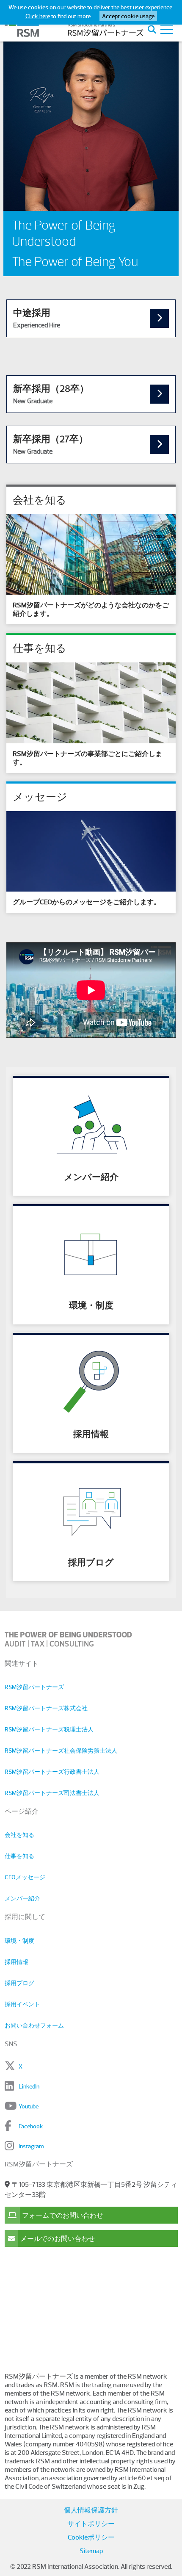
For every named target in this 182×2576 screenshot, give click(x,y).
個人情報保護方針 (91, 2510)
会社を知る (19, 1835)
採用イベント (22, 2004)
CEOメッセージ (25, 1877)
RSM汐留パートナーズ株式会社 (46, 1708)
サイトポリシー (91, 2524)
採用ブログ (19, 1983)
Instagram (31, 2146)
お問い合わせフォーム (34, 2025)
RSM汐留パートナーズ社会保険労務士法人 (61, 1751)
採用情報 (17, 1962)
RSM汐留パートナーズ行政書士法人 (52, 1772)
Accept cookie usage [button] (128, 16)
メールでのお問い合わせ (58, 2239)
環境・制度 (19, 1941)
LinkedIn (29, 2086)
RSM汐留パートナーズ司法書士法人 (52, 1793)
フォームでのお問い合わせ (63, 2216)
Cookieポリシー (91, 2537)
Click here (38, 16)
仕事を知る (19, 1856)
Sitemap (91, 2551)
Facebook (31, 2126)
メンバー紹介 (22, 1898)
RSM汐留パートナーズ (34, 1687)
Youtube (29, 2106)
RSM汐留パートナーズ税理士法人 (49, 1729)
